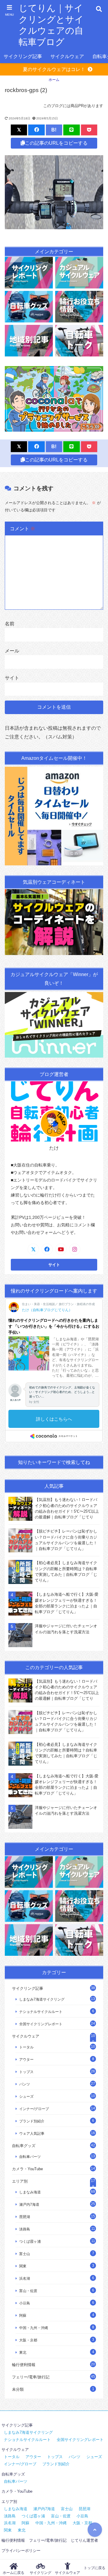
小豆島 (25, 2303)
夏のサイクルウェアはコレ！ (54, 69)
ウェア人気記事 (32, 2133)
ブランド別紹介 (32, 2121)
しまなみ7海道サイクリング (42, 1999)
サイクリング (40, 2573)
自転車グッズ (24, 2146)
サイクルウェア (67, 56)
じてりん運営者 (84, 2540)
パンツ (25, 2084)
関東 (23, 2266)
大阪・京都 (28, 2340)
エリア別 (20, 2181)
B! (54, 130)
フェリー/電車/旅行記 (31, 2377)
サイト (12, 678)
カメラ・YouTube (27, 2169)
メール (12, 651)
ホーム (54, 80)
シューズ (26, 2096)
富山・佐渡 (28, 2291)
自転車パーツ (30, 2157)
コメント (22, 529)
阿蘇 (23, 2315)
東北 (23, 2352)
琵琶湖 (25, 2217)
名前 (10, 624)
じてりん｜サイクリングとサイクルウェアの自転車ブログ (51, 25)
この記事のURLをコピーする (56, 143)
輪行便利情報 (24, 2365)
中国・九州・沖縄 (34, 2328)
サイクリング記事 (23, 56)
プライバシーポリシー (21, 2551)
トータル (26, 2047)
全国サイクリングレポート (41, 2024)
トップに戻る (94, 2568)
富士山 (25, 2254)
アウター (26, 2059)
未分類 (18, 2389)
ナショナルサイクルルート (41, 2012)
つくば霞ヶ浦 (30, 2241)
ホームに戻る (13, 2573)
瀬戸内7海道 (29, 2204)
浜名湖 (25, 2278)
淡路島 (25, 2229)
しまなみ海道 (30, 2192)
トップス (26, 2072)
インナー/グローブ (34, 2109)
